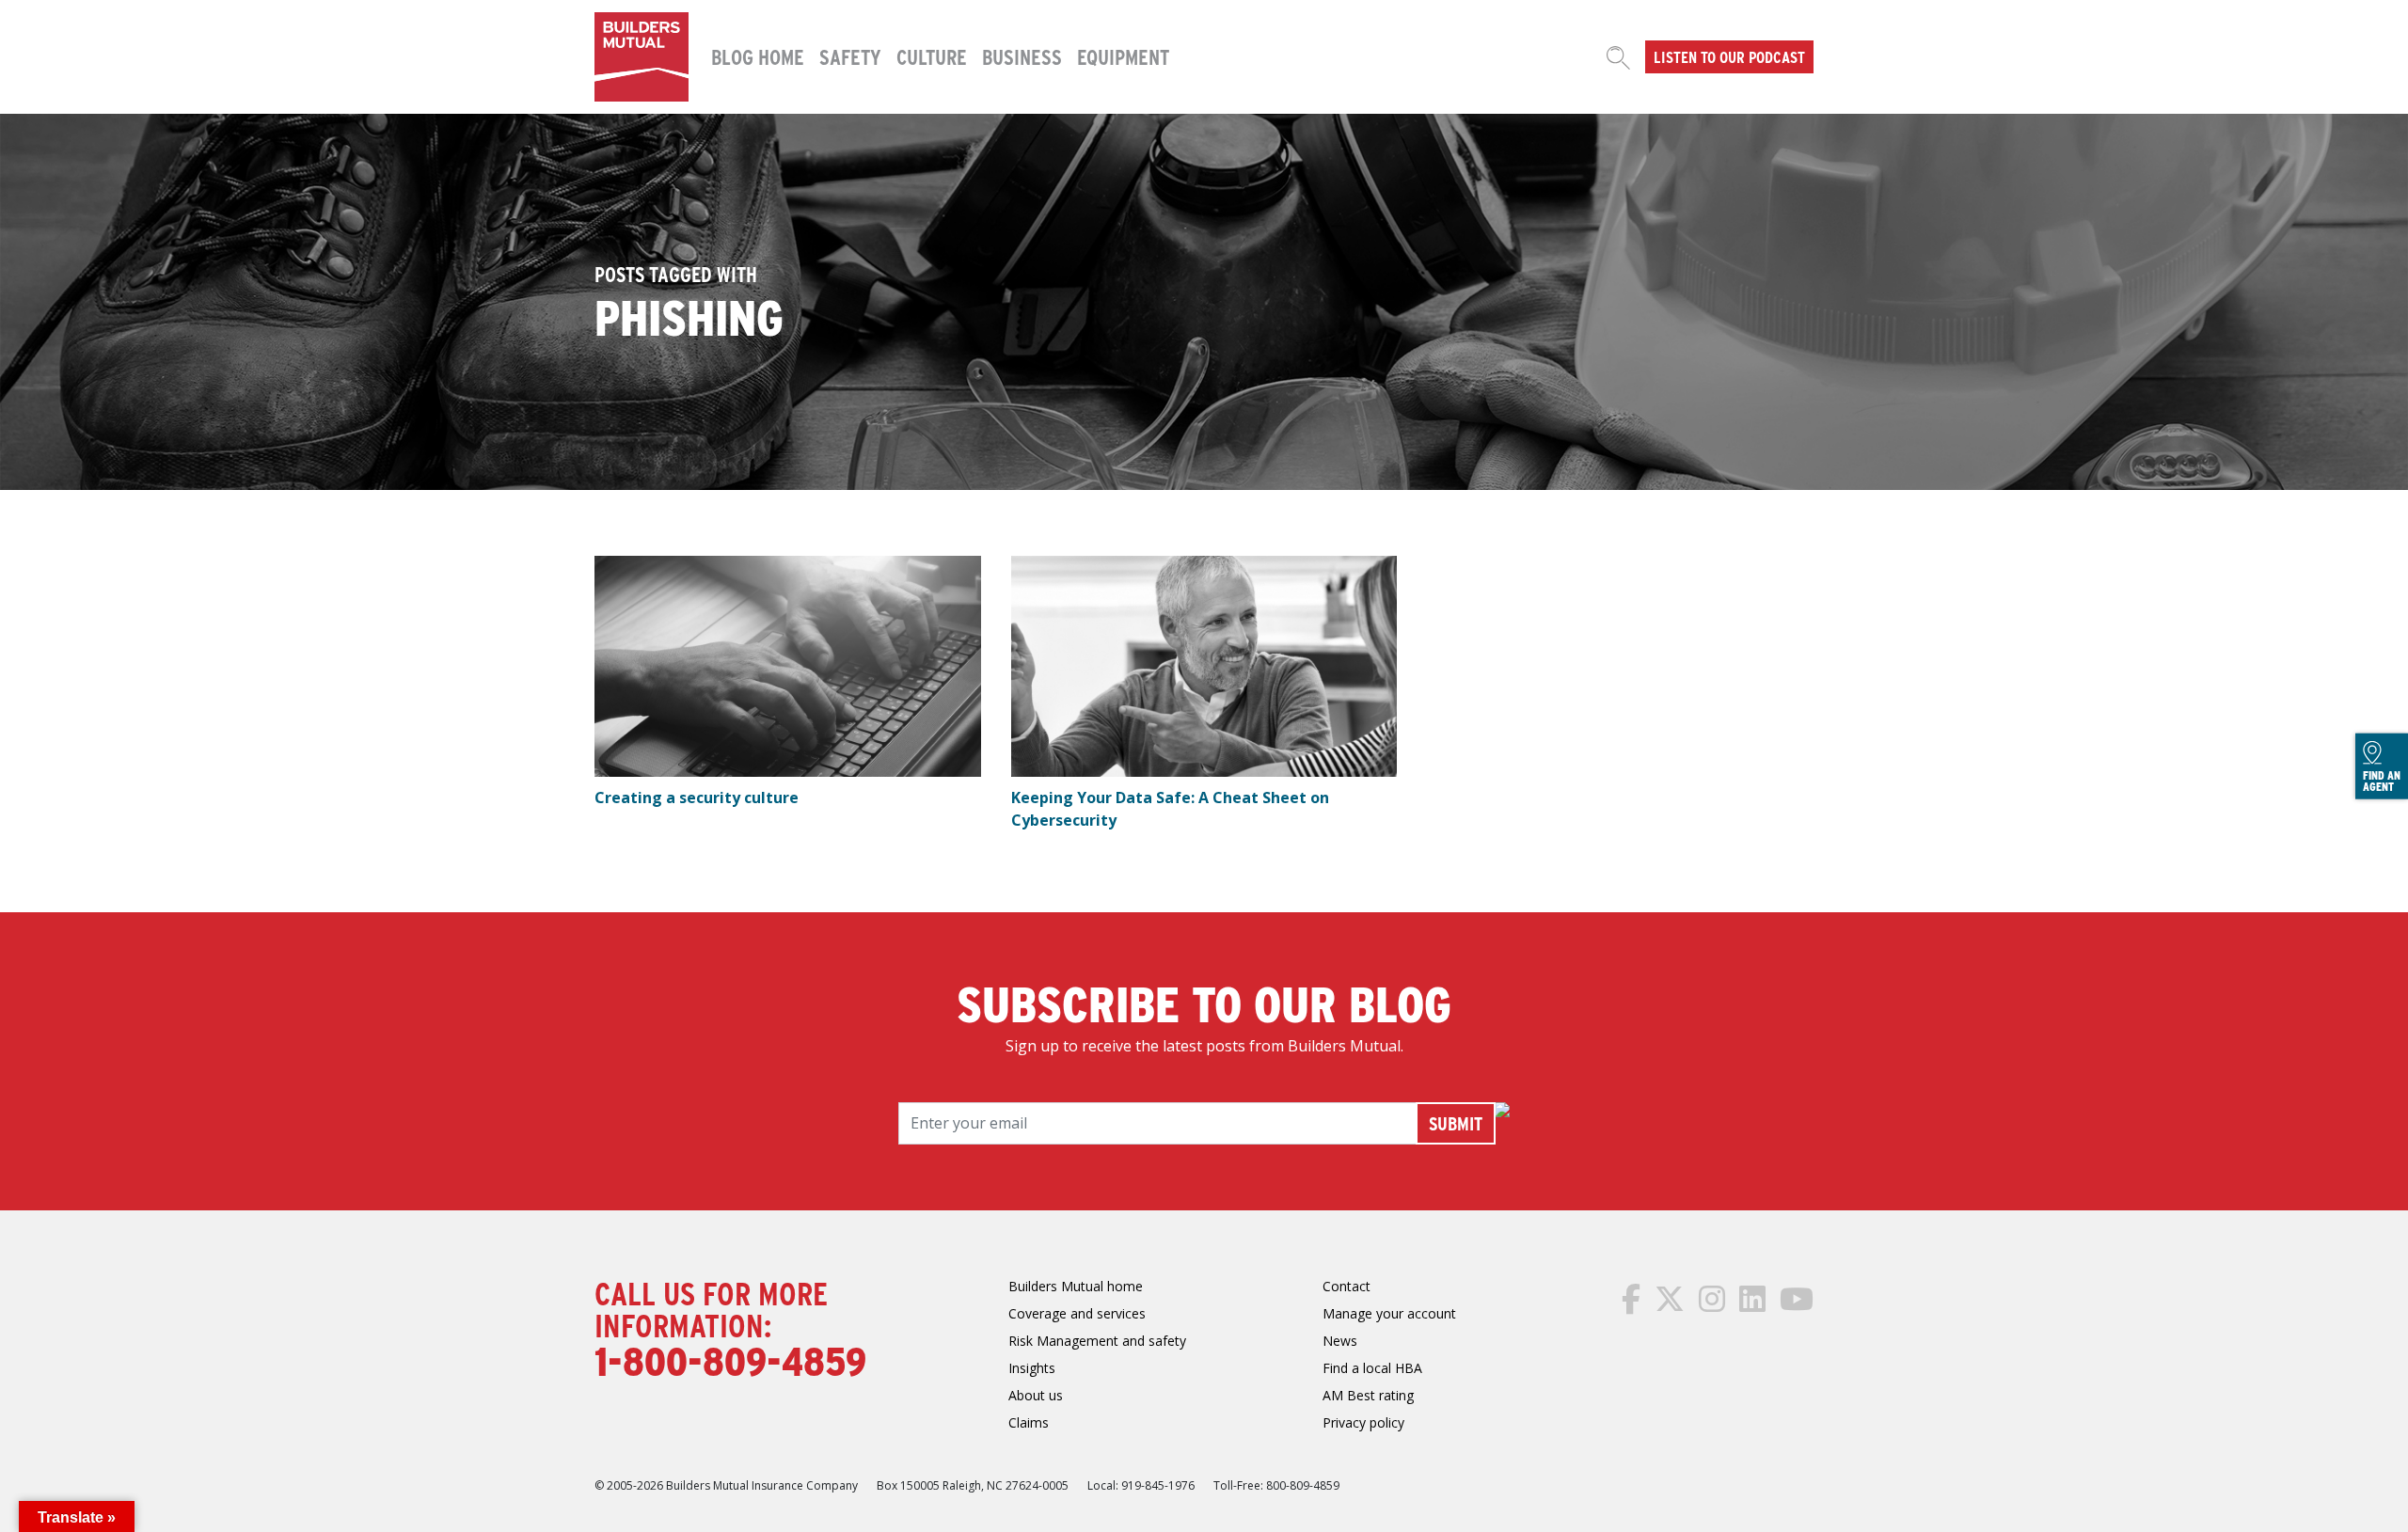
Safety (850, 56)
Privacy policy (1363, 1422)
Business (1022, 56)
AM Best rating (1368, 1395)
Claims (1029, 1422)
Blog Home (758, 56)
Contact (1347, 1286)
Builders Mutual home (1076, 1286)
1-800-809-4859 (730, 1360)
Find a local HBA (1372, 1368)
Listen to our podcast (1729, 56)
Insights (1032, 1368)
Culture (932, 56)
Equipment (1123, 56)
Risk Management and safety (1097, 1341)
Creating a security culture (697, 798)
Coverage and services (1077, 1313)
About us (1036, 1395)
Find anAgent (2382, 781)
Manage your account (1389, 1313)
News (1340, 1341)
